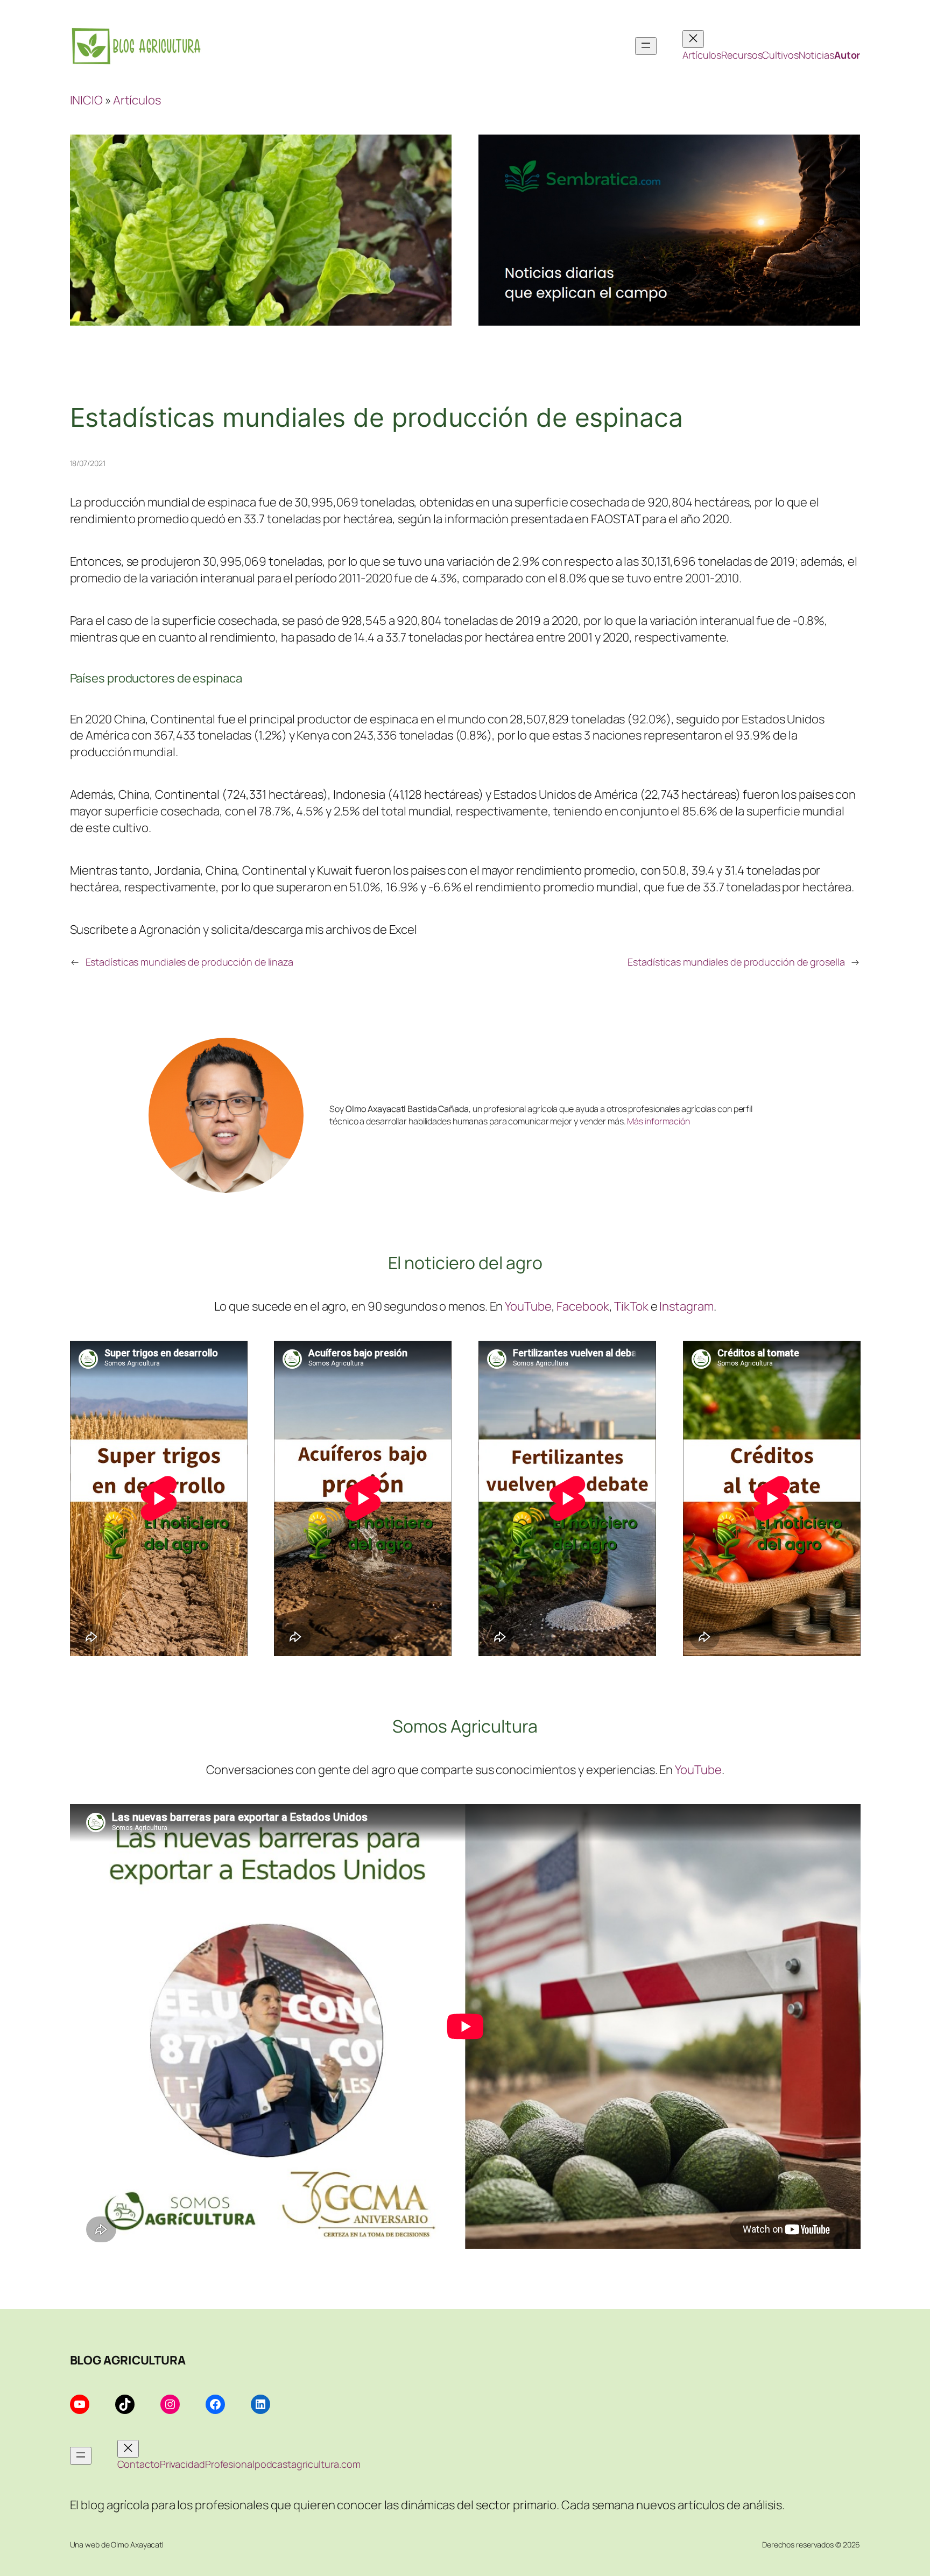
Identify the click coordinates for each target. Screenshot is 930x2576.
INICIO (86, 100)
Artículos (137, 100)
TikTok (631, 1306)
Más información (658, 1121)
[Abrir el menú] (646, 46)
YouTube (528, 1306)
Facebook (583, 1306)
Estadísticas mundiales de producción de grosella (736, 962)
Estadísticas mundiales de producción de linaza (189, 962)
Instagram (686, 1306)
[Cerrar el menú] (693, 39)
